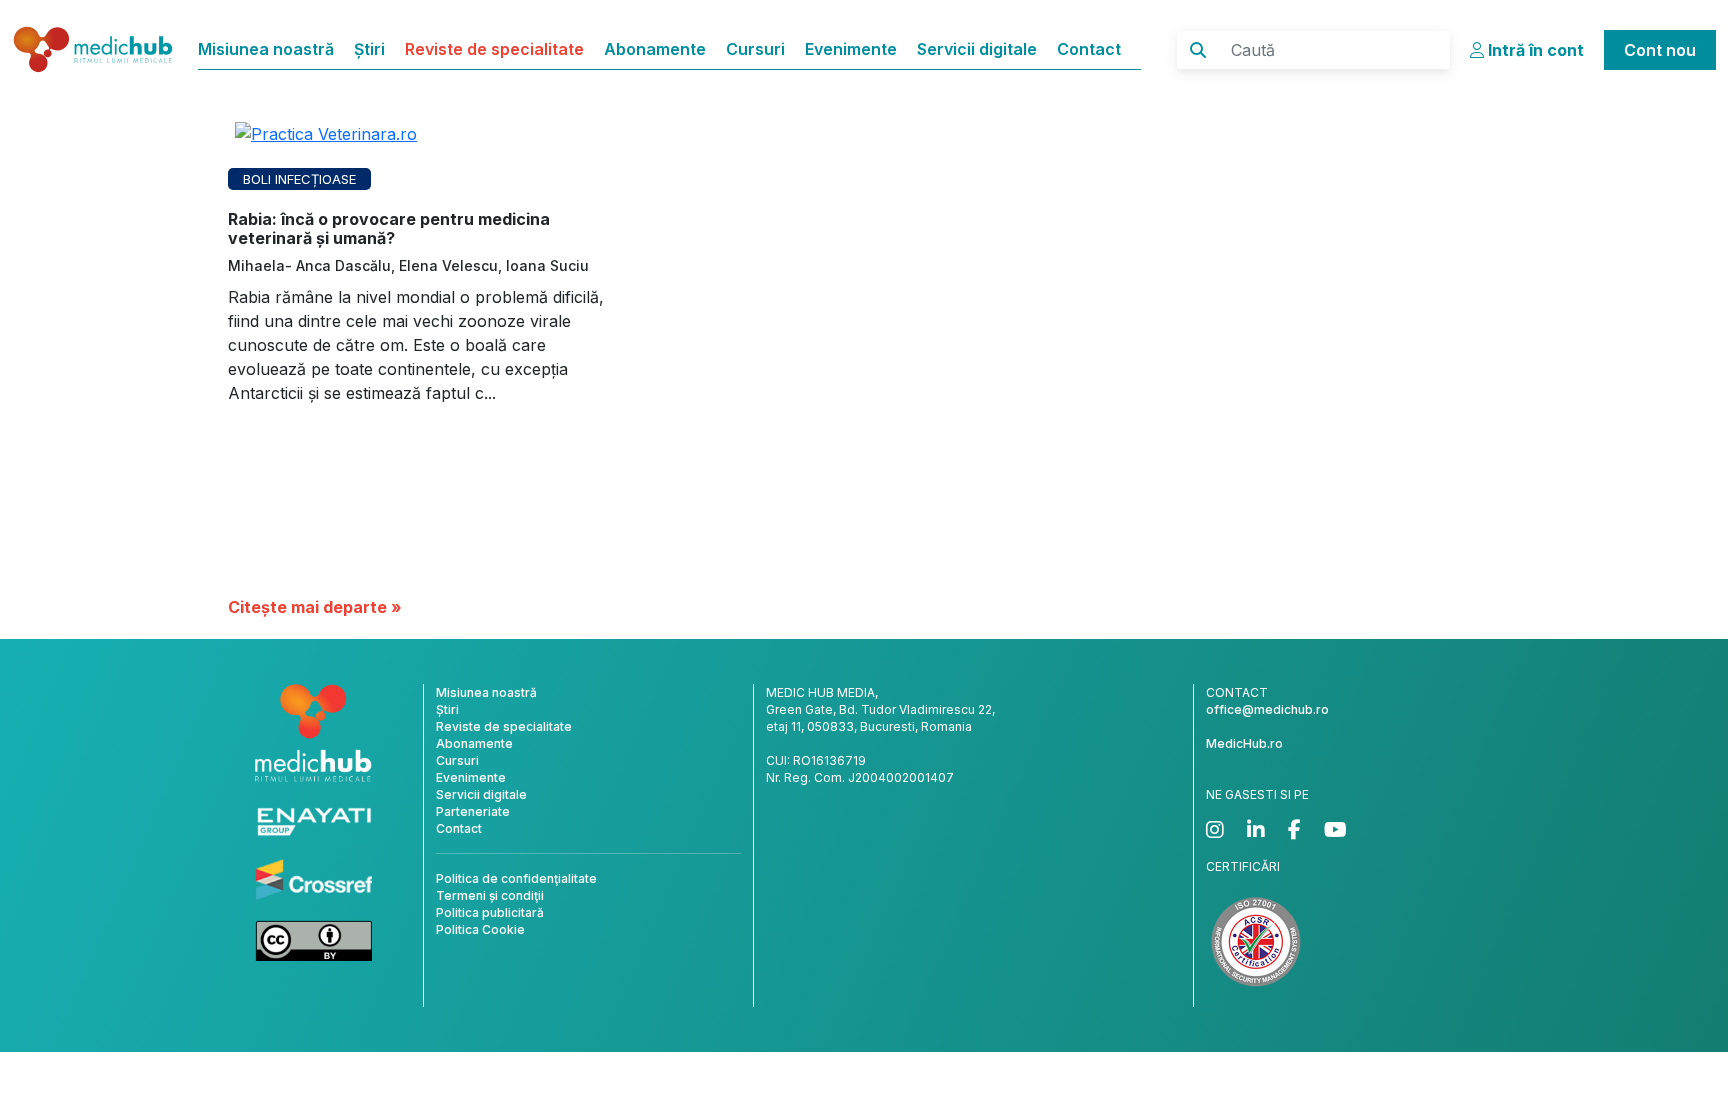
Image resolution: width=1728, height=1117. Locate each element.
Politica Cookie (480, 929)
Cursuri (755, 49)
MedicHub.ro (1244, 743)
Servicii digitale (977, 49)
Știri (369, 49)
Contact (1089, 49)
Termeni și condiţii (490, 895)
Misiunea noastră (266, 49)
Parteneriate (473, 811)
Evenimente (851, 49)
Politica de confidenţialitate (516, 878)
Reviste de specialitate (494, 49)
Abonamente (655, 49)
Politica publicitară (490, 912)
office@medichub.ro (1267, 709)
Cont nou (1660, 50)
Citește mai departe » (315, 607)
